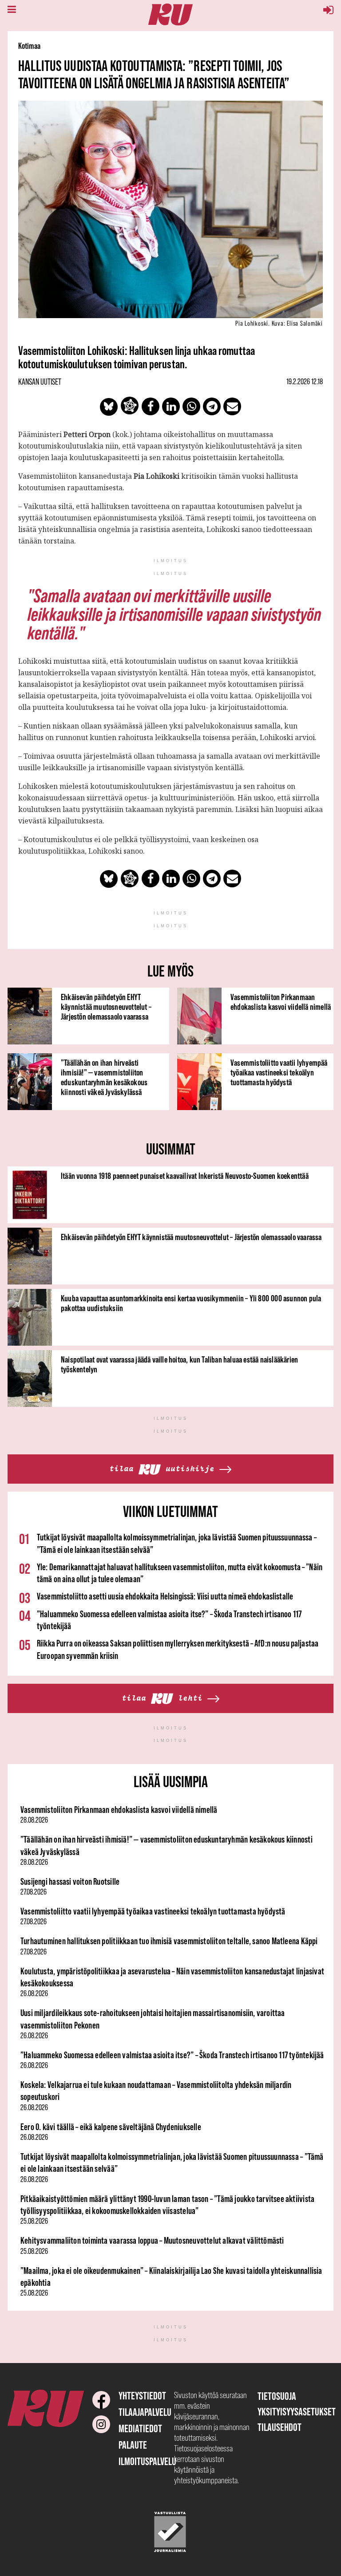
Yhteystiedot (142, 2396)
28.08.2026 (34, 1820)
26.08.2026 (34, 1993)
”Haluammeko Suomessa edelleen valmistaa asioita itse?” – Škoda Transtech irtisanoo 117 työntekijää (172, 2055)
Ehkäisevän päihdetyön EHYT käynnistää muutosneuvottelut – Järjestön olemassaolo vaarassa (106, 1007)
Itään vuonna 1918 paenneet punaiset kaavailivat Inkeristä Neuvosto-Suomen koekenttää (185, 1176)
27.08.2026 (34, 1892)
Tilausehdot (280, 2427)
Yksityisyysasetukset (297, 2412)
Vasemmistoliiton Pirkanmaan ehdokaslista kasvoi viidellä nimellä (281, 1002)
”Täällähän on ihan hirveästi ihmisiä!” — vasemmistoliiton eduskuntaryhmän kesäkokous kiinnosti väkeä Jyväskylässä (104, 1077)
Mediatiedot (140, 2428)
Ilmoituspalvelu (147, 2461)
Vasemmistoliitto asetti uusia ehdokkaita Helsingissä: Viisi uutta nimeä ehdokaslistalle (165, 1596)
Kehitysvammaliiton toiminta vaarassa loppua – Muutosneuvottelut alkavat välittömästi (152, 2240)
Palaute (133, 2445)
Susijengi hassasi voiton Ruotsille (70, 1881)
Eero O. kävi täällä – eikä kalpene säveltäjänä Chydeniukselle (111, 2127)
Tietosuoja (277, 2396)
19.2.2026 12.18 (305, 382)
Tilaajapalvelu (145, 2412)
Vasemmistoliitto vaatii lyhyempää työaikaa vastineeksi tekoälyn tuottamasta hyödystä (279, 1072)
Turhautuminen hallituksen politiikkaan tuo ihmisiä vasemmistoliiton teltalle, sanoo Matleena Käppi (169, 1941)
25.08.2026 (34, 2221)
